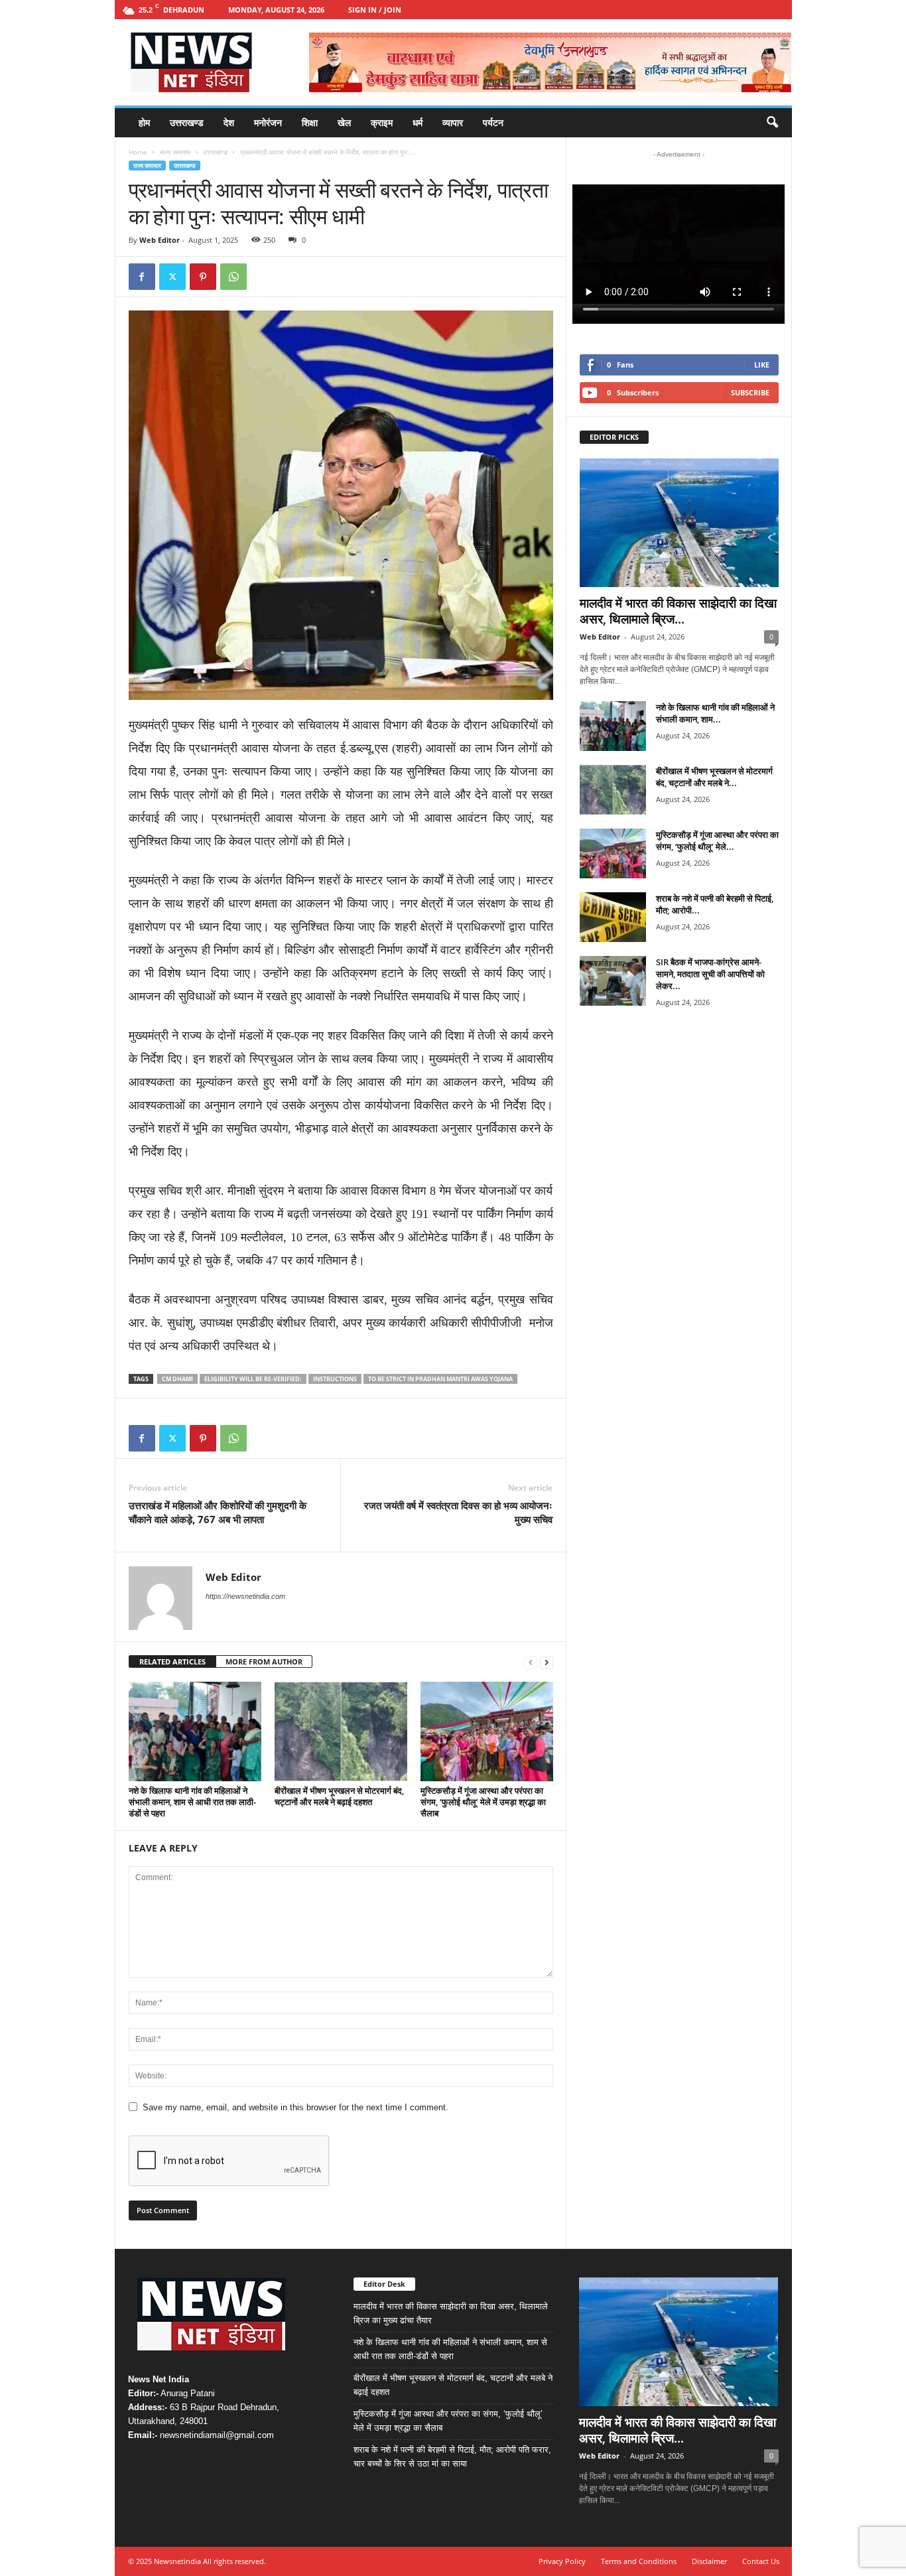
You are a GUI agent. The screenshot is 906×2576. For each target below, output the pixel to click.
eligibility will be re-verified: (253, 1379)
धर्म (418, 122)
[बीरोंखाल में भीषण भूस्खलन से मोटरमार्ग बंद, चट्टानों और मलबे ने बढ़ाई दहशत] (341, 1731)
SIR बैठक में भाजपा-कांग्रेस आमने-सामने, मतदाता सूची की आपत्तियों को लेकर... (710, 974)
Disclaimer (709, 2561)
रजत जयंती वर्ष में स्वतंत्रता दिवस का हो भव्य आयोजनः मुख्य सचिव (458, 1512)
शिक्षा (310, 122)
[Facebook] (142, 277)
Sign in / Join (375, 10)
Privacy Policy (562, 2561)
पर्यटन (493, 122)
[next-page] (547, 1662)
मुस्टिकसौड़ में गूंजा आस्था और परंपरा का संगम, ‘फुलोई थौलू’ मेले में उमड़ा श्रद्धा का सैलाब (483, 1802)
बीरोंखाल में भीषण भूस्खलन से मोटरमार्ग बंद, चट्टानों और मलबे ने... (714, 777)
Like (762, 365)
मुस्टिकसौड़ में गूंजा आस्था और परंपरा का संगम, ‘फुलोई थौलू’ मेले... (717, 841)
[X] (172, 277)
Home (138, 152)
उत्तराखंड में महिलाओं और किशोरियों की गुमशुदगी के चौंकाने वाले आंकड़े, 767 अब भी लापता (218, 1512)
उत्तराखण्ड (187, 122)
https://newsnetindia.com (245, 1596)
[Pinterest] (203, 277)
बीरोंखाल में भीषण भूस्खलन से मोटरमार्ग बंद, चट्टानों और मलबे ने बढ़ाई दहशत (339, 1796)
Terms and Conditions (639, 2561)
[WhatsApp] (233, 277)
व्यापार (453, 122)
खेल (344, 122)
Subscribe (750, 392)
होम (144, 122)
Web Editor (160, 240)
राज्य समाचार (175, 152)
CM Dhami (177, 1379)
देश (229, 122)
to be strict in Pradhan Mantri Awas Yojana (440, 1379)
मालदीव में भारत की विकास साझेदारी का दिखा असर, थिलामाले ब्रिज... (678, 611)
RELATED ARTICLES (172, 1661)
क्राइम (382, 122)
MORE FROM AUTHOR (264, 1661)
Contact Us (761, 2561)
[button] (772, 123)
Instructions (335, 1379)
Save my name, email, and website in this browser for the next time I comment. (295, 2107)
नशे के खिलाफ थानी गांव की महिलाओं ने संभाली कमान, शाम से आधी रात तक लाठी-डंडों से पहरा (192, 1802)
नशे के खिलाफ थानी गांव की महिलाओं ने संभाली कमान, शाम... (715, 713)
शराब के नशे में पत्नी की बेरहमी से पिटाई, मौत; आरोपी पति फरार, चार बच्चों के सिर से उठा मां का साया (452, 2457)
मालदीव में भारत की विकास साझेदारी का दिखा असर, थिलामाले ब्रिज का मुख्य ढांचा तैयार (451, 2313)
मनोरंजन (268, 122)
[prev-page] (531, 1662)
